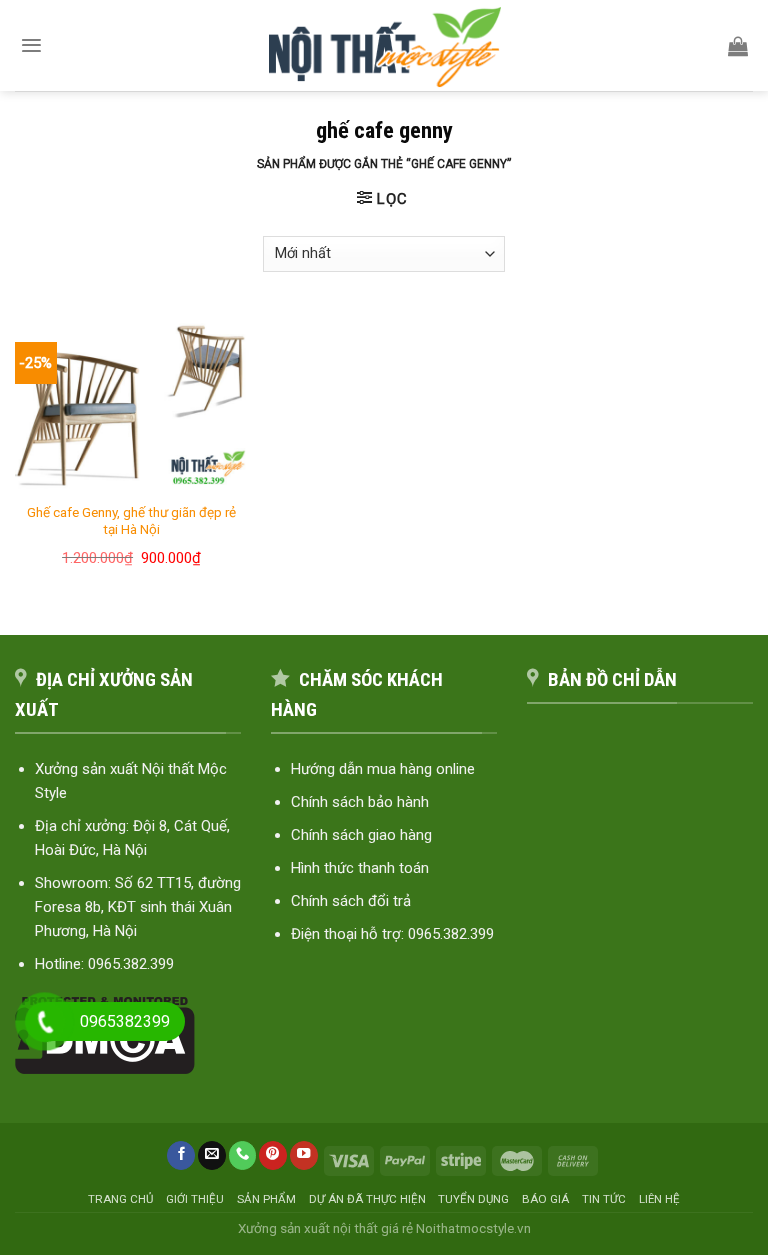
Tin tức (604, 1199)
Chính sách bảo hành (360, 802)
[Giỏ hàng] (738, 46)
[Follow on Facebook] (181, 1155)
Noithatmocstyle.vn (473, 1228)
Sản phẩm (266, 1199)
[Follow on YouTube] (304, 1155)
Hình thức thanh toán (360, 868)
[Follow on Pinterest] (273, 1155)
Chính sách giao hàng (361, 835)
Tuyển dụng (473, 1199)
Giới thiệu (195, 1199)
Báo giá (545, 1199)
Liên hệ (659, 1199)
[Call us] (243, 1155)
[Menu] (31, 45)
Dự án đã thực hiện (367, 1199)
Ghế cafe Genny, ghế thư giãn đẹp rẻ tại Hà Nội (131, 521)
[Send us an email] (212, 1155)
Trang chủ (120, 1199)
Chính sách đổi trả (351, 901)
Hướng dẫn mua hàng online (383, 769)
